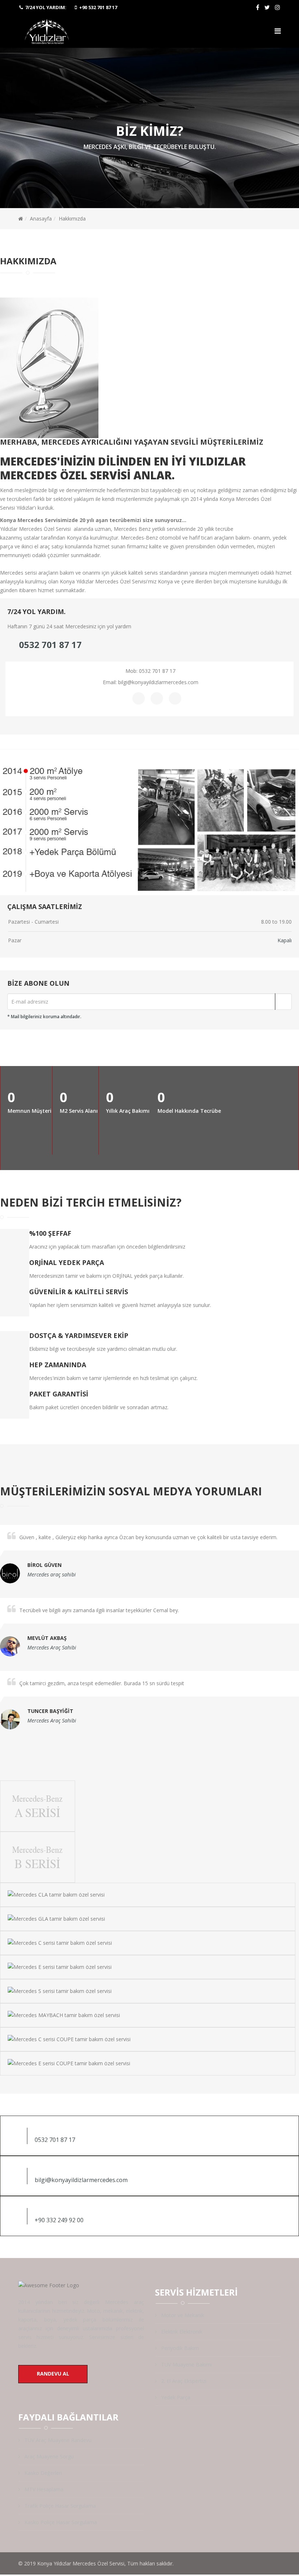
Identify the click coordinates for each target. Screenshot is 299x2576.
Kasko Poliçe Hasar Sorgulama (60, 2522)
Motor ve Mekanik (182, 2315)
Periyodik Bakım (179, 2348)
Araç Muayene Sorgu (48, 2456)
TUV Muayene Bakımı (186, 2364)
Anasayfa (41, 218)
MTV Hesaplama (43, 2489)
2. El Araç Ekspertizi (183, 2381)
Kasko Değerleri (42, 2473)
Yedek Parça (175, 2397)
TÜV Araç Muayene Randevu (57, 2440)
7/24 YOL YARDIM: (46, 7)
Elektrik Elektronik (181, 2332)
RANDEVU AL (53, 2374)
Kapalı (285, 940)
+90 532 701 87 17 (98, 7)
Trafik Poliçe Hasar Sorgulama (59, 2506)
